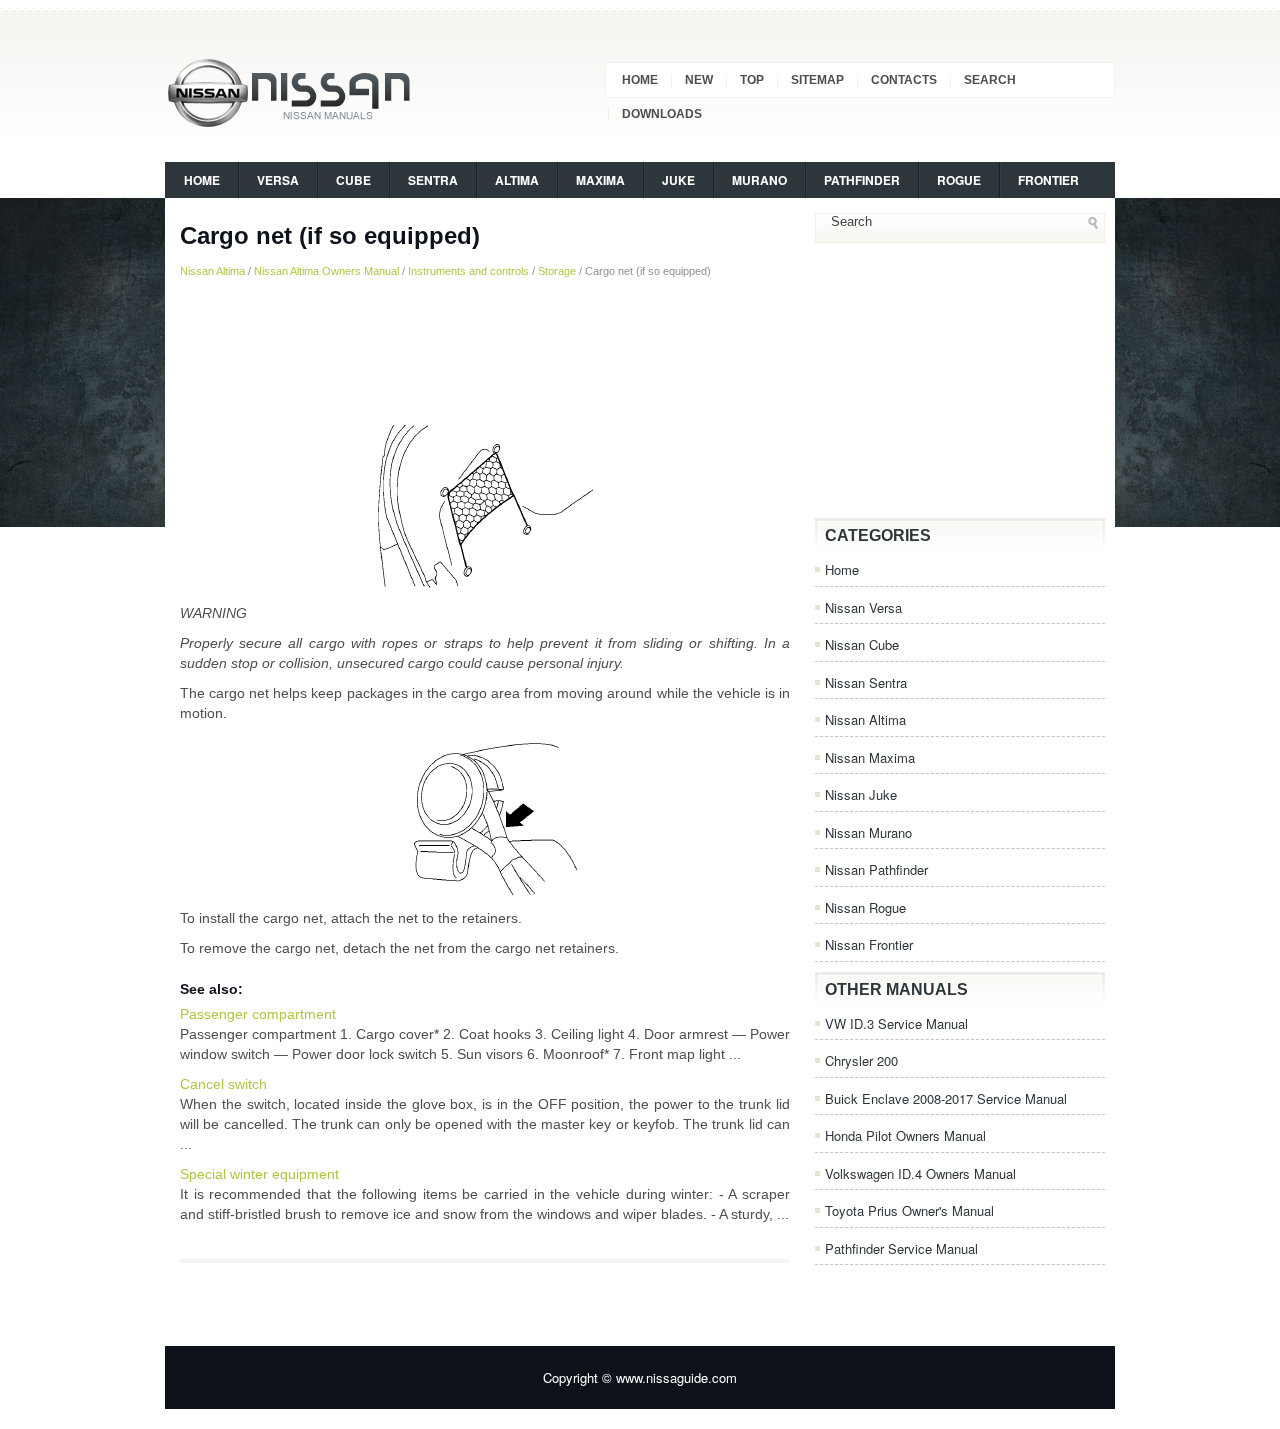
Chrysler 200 (861, 1060)
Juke (678, 180)
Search (990, 80)
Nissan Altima (212, 271)
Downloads (662, 114)
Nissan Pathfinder (876, 869)
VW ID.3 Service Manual (896, 1023)
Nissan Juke (861, 794)
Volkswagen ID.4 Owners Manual (920, 1173)
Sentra (433, 180)
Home (640, 80)
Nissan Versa (863, 607)
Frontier (1048, 180)
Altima (517, 180)
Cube (353, 180)
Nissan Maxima (870, 757)
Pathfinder (862, 180)
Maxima (600, 180)
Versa (278, 180)
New (699, 80)
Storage (557, 271)
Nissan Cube (862, 644)
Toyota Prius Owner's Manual (909, 1210)
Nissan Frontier (869, 944)
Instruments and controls (468, 271)
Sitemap (817, 80)
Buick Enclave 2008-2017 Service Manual (946, 1098)
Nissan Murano (868, 832)
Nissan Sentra (866, 682)
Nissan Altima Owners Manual (326, 271)
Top (752, 80)
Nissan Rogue (865, 907)
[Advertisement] (485, 349)
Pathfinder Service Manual (901, 1248)
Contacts (904, 80)
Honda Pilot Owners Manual (905, 1135)
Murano (759, 180)
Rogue (959, 180)
